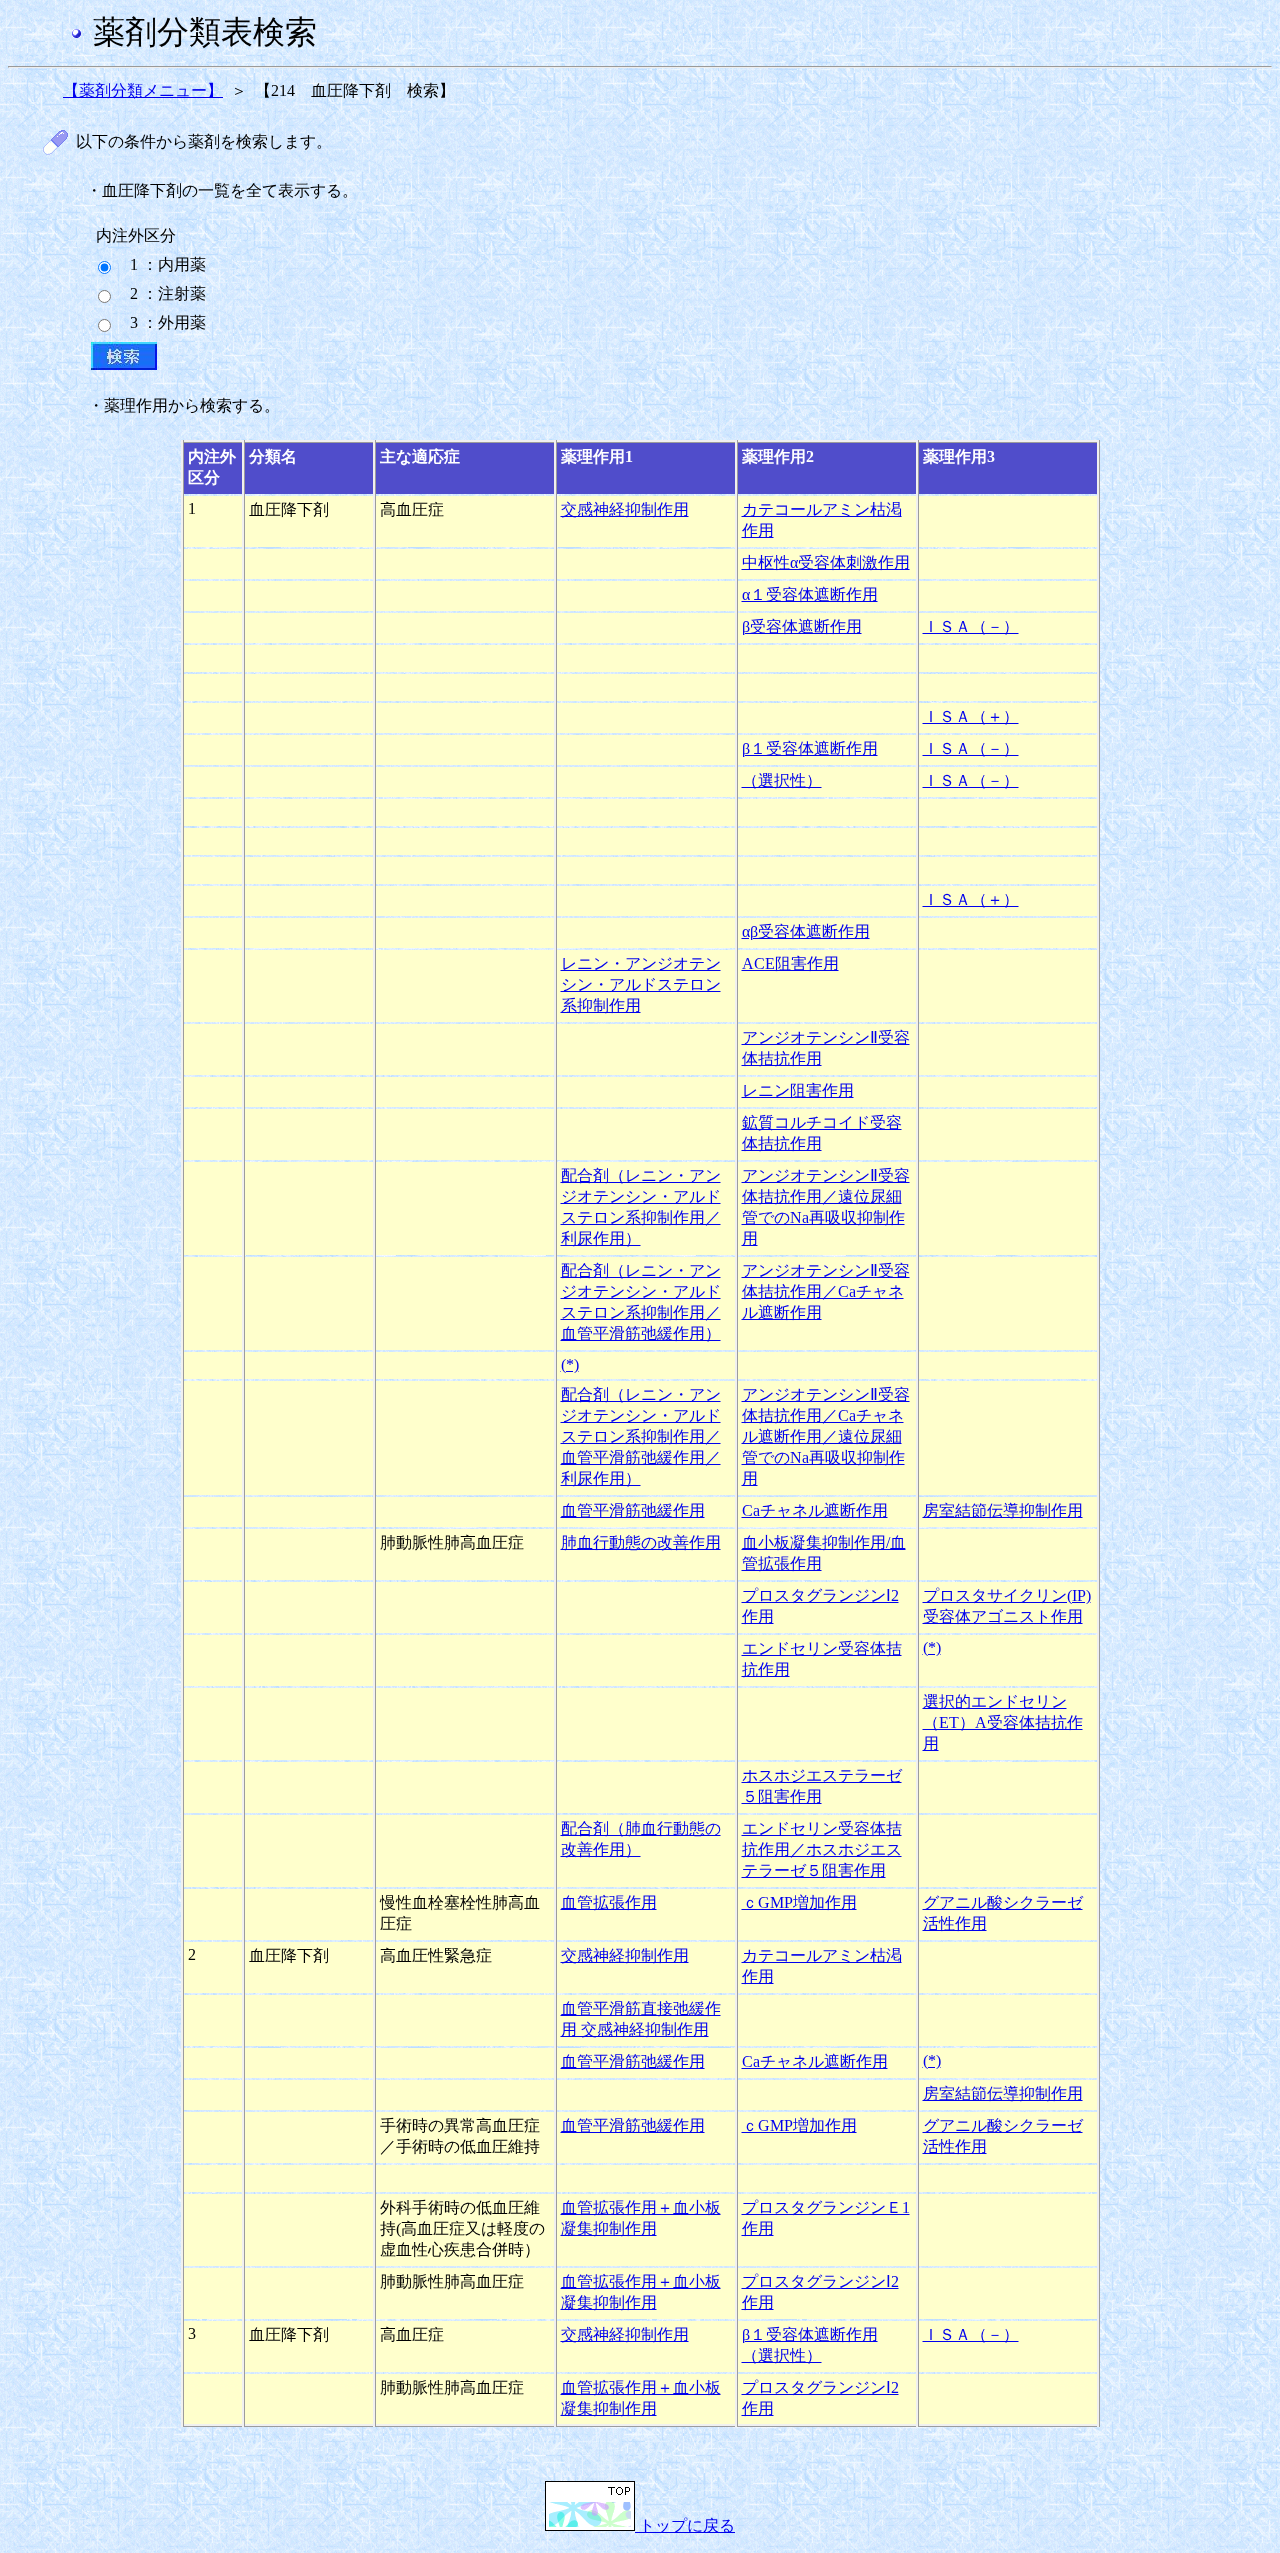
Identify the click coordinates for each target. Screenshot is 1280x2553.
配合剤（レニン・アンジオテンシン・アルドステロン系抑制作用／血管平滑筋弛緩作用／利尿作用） (641, 1436)
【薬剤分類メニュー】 (143, 90)
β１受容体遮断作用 (810, 748)
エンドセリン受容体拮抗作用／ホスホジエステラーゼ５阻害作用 (822, 1849)
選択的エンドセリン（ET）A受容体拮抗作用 (1003, 1722)
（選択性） (782, 780)
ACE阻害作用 (790, 963)
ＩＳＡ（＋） (971, 716)
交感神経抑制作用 (625, 509)
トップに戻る (685, 2525)
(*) (570, 1364)
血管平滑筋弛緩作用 (633, 1510)
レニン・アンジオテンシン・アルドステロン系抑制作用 (641, 984)
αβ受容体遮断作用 (806, 931)
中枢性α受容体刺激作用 (826, 562)
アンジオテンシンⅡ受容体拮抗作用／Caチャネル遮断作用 (826, 1291)
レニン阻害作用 (798, 1090)
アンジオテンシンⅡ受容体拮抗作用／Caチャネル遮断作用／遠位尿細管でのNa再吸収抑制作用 (826, 1436)
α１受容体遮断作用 (810, 594)
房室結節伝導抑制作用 (1003, 1510)
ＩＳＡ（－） (971, 626)
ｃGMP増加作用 (799, 1902)
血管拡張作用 (609, 1902)
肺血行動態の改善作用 (641, 1542)
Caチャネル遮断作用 (815, 1510)
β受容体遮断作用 (802, 626)
